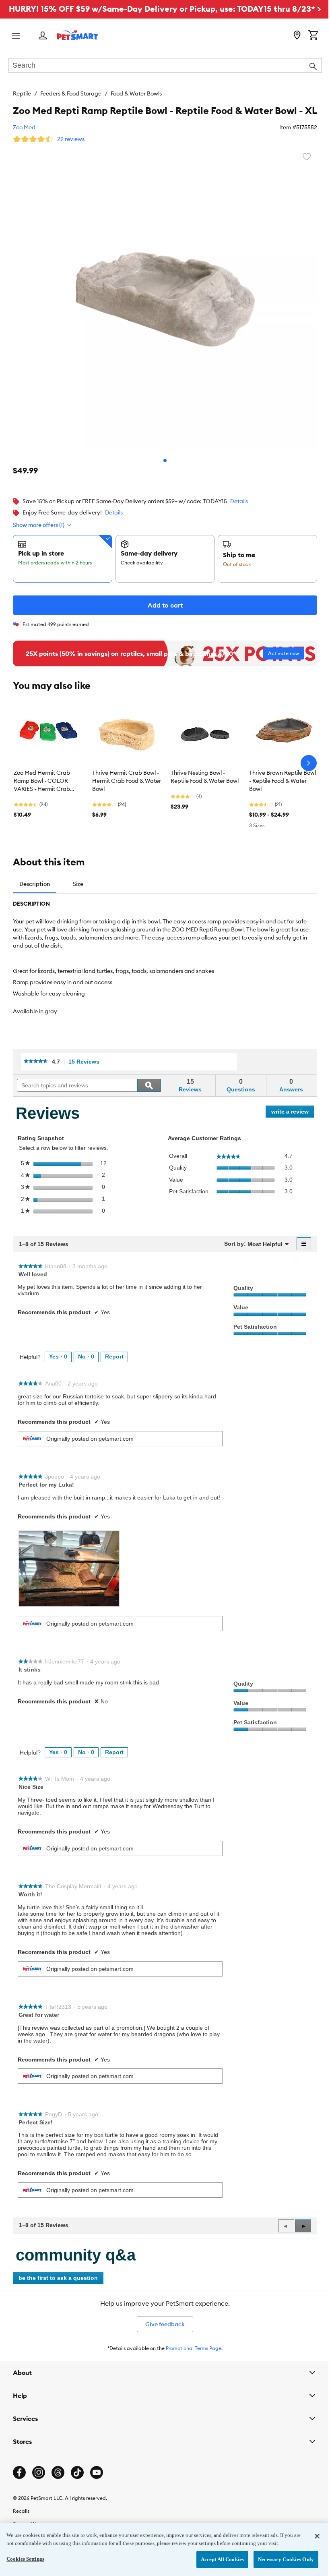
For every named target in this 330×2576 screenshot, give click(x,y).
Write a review (293, 1113)
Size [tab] (78, 884)
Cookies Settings (25, 2559)
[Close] (311, 2536)
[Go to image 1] (165, 460)
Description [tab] (35, 884)
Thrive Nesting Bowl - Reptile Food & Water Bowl (205, 777)
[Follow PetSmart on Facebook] (19, 2502)
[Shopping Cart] (313, 36)
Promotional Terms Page (194, 2348)
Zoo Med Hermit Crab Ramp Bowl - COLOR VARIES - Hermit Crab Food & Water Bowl (42, 781)
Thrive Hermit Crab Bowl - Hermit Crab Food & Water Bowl (127, 781)
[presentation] (69, 1568)
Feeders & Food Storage (71, 93)
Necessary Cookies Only (280, 2559)
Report (114, 1356)
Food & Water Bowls (136, 93)
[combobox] (165, 66)
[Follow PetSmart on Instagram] (39, 2502)
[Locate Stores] (297, 36)
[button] (303, 2226)
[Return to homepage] (77, 35)
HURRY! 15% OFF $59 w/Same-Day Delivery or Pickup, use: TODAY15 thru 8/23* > (165, 9)
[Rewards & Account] (43, 36)
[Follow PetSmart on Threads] (58, 2502)
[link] (36, 1062)
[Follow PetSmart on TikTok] (77, 2502)
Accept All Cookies (216, 2559)
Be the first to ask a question (58, 2278)
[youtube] (97, 2502)
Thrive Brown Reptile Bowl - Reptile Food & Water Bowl (283, 781)
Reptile (22, 93)
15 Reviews (86, 1062)
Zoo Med (24, 127)
